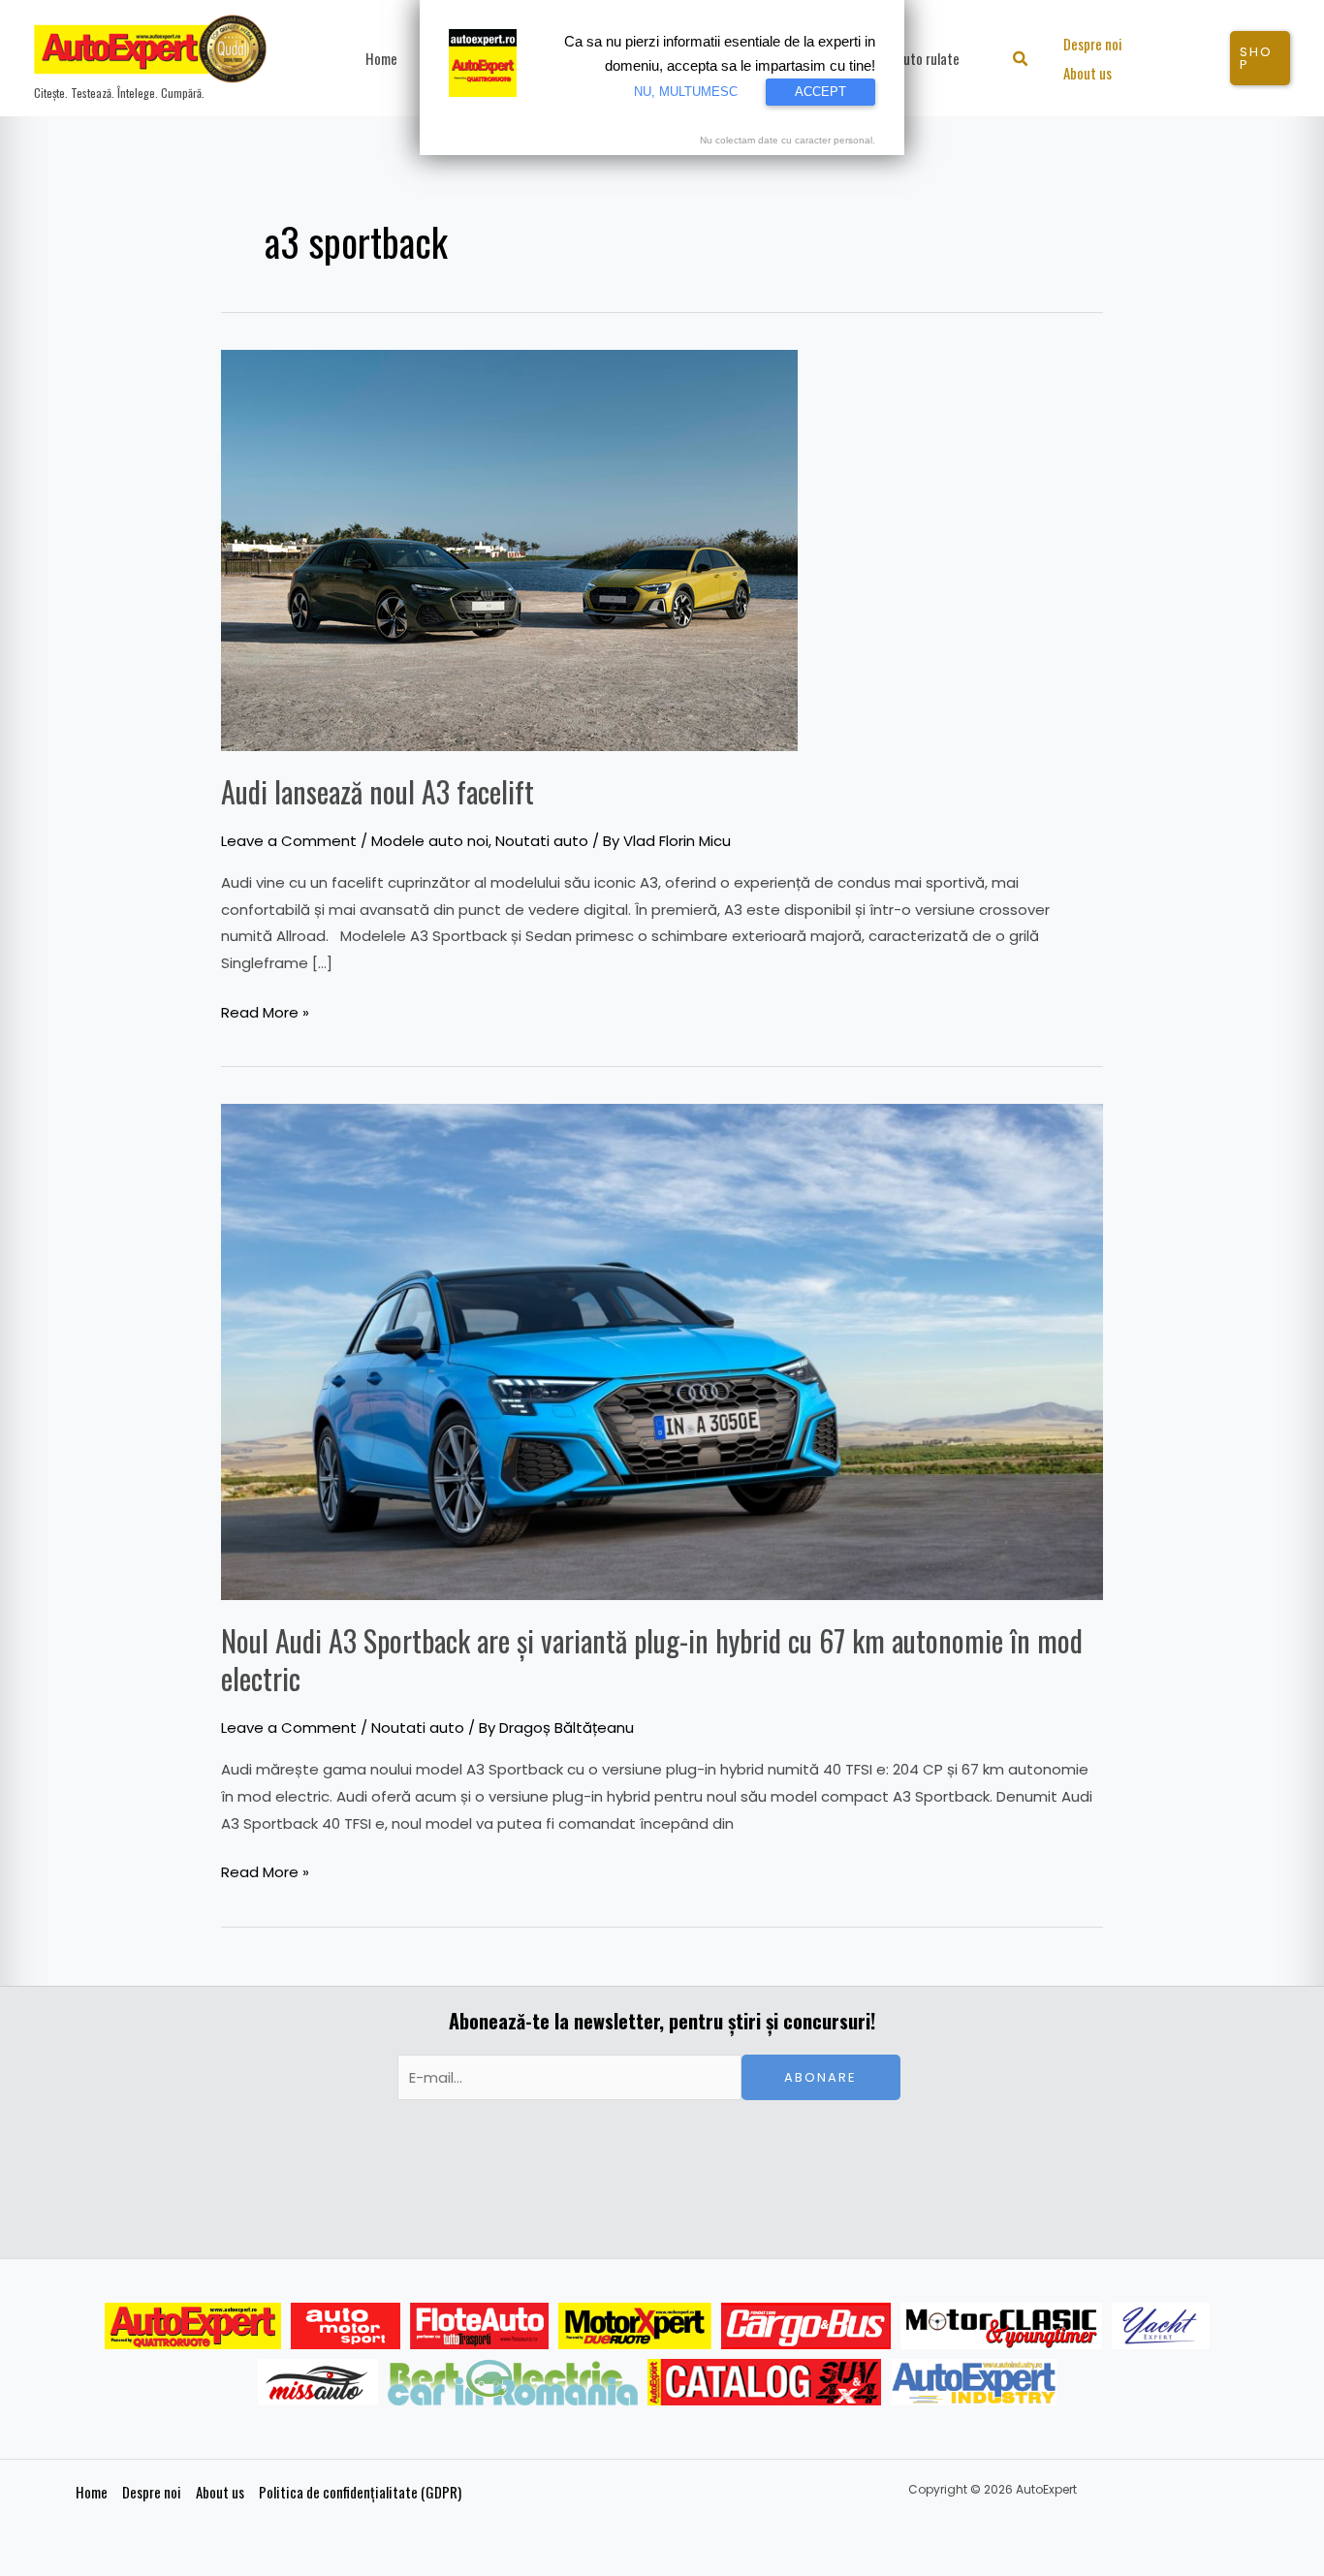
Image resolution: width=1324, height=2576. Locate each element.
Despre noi (152, 2492)
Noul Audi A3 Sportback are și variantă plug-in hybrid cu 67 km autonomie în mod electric (652, 1659)
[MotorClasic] (1001, 2326)
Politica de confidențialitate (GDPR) (360, 2492)
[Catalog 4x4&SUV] (764, 2382)
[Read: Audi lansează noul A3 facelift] (509, 549)
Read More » (265, 1011)
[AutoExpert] (193, 2326)
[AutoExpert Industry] (974, 2382)
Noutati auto (542, 841)
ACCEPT (820, 92)
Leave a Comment (289, 841)
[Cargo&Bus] (806, 2326)
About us (220, 2492)
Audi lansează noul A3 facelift (378, 791)
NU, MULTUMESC (686, 92)
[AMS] (346, 2326)
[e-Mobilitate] (513, 2382)
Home (92, 2492)
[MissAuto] (318, 2382)
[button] (1021, 61)
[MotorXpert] (635, 2326)
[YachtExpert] (1161, 2326)
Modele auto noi (430, 841)
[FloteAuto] (479, 2326)
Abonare (820, 2077)
